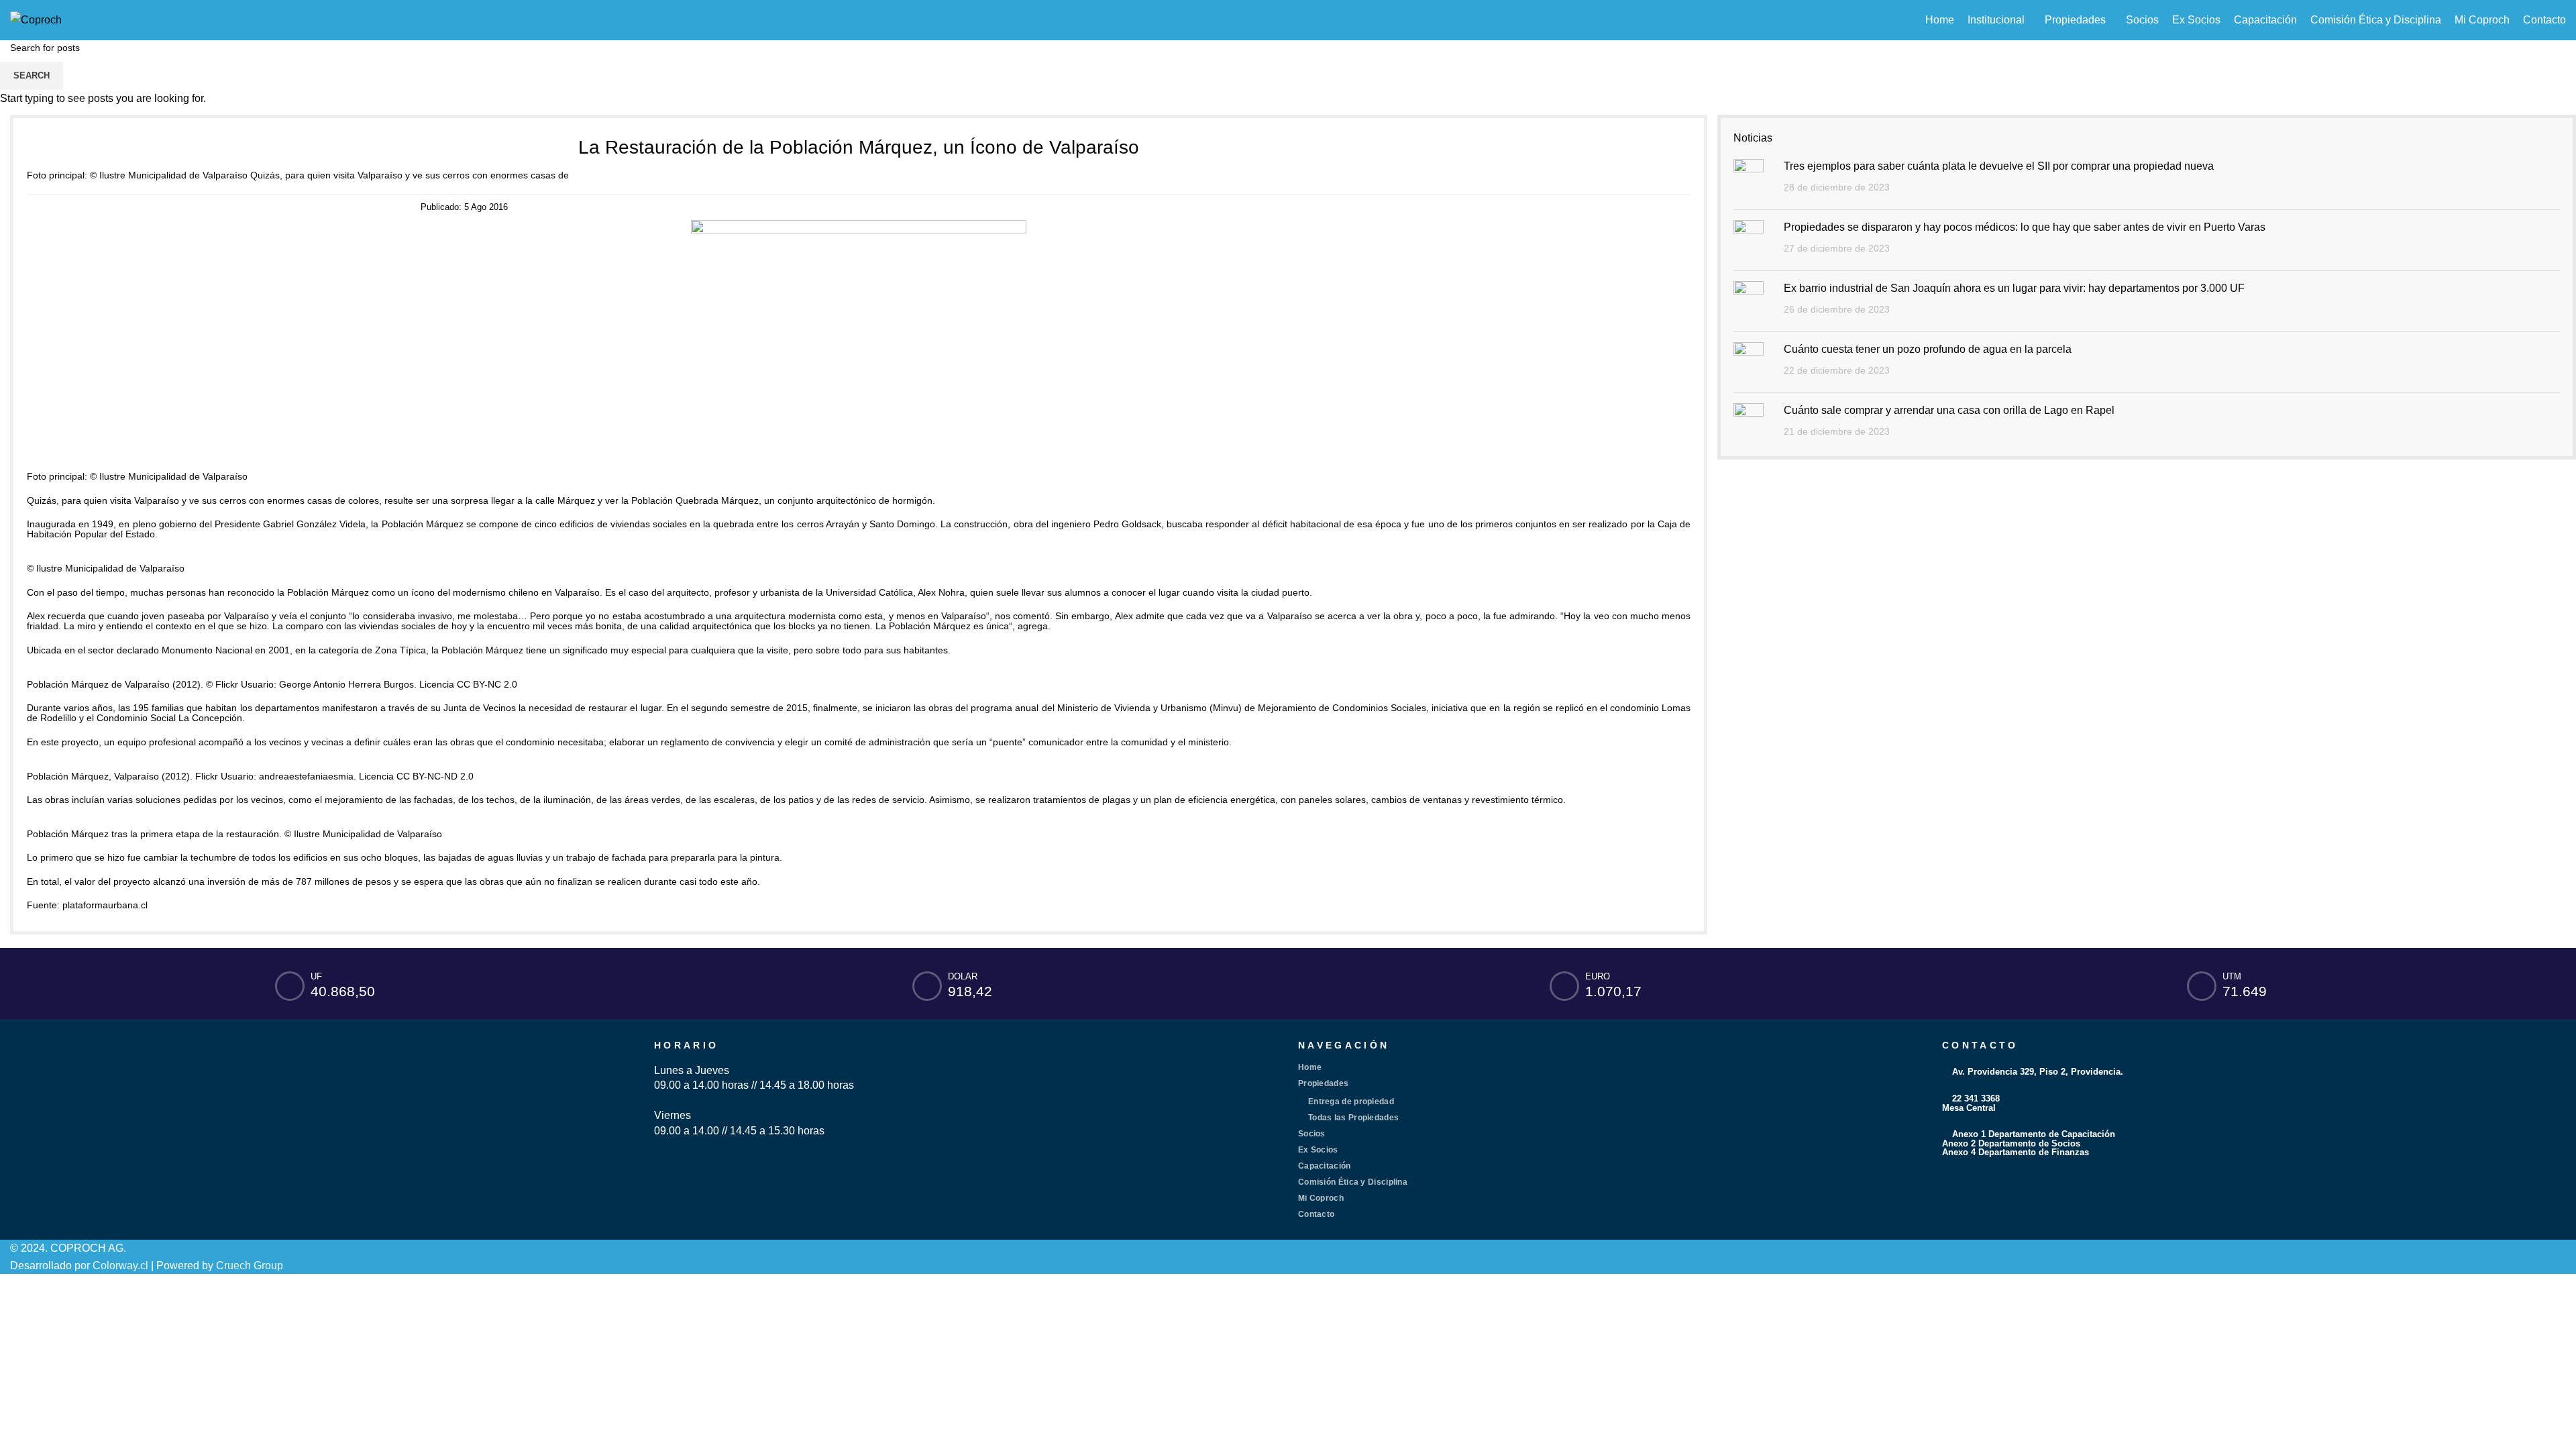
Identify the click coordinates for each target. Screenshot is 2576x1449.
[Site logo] (36, 19)
